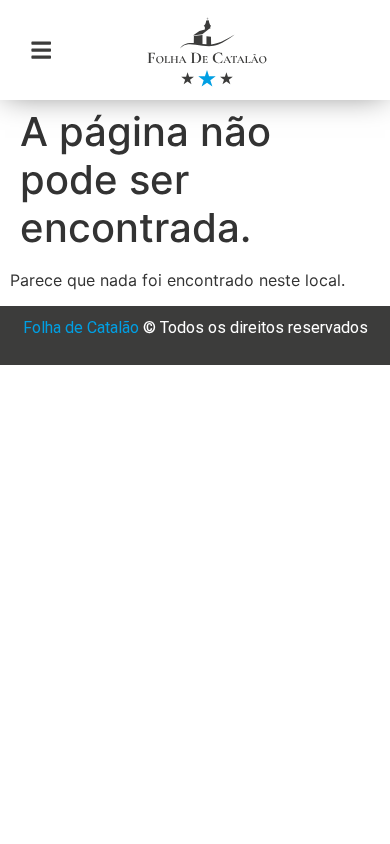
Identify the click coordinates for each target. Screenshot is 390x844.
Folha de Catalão (81, 327)
